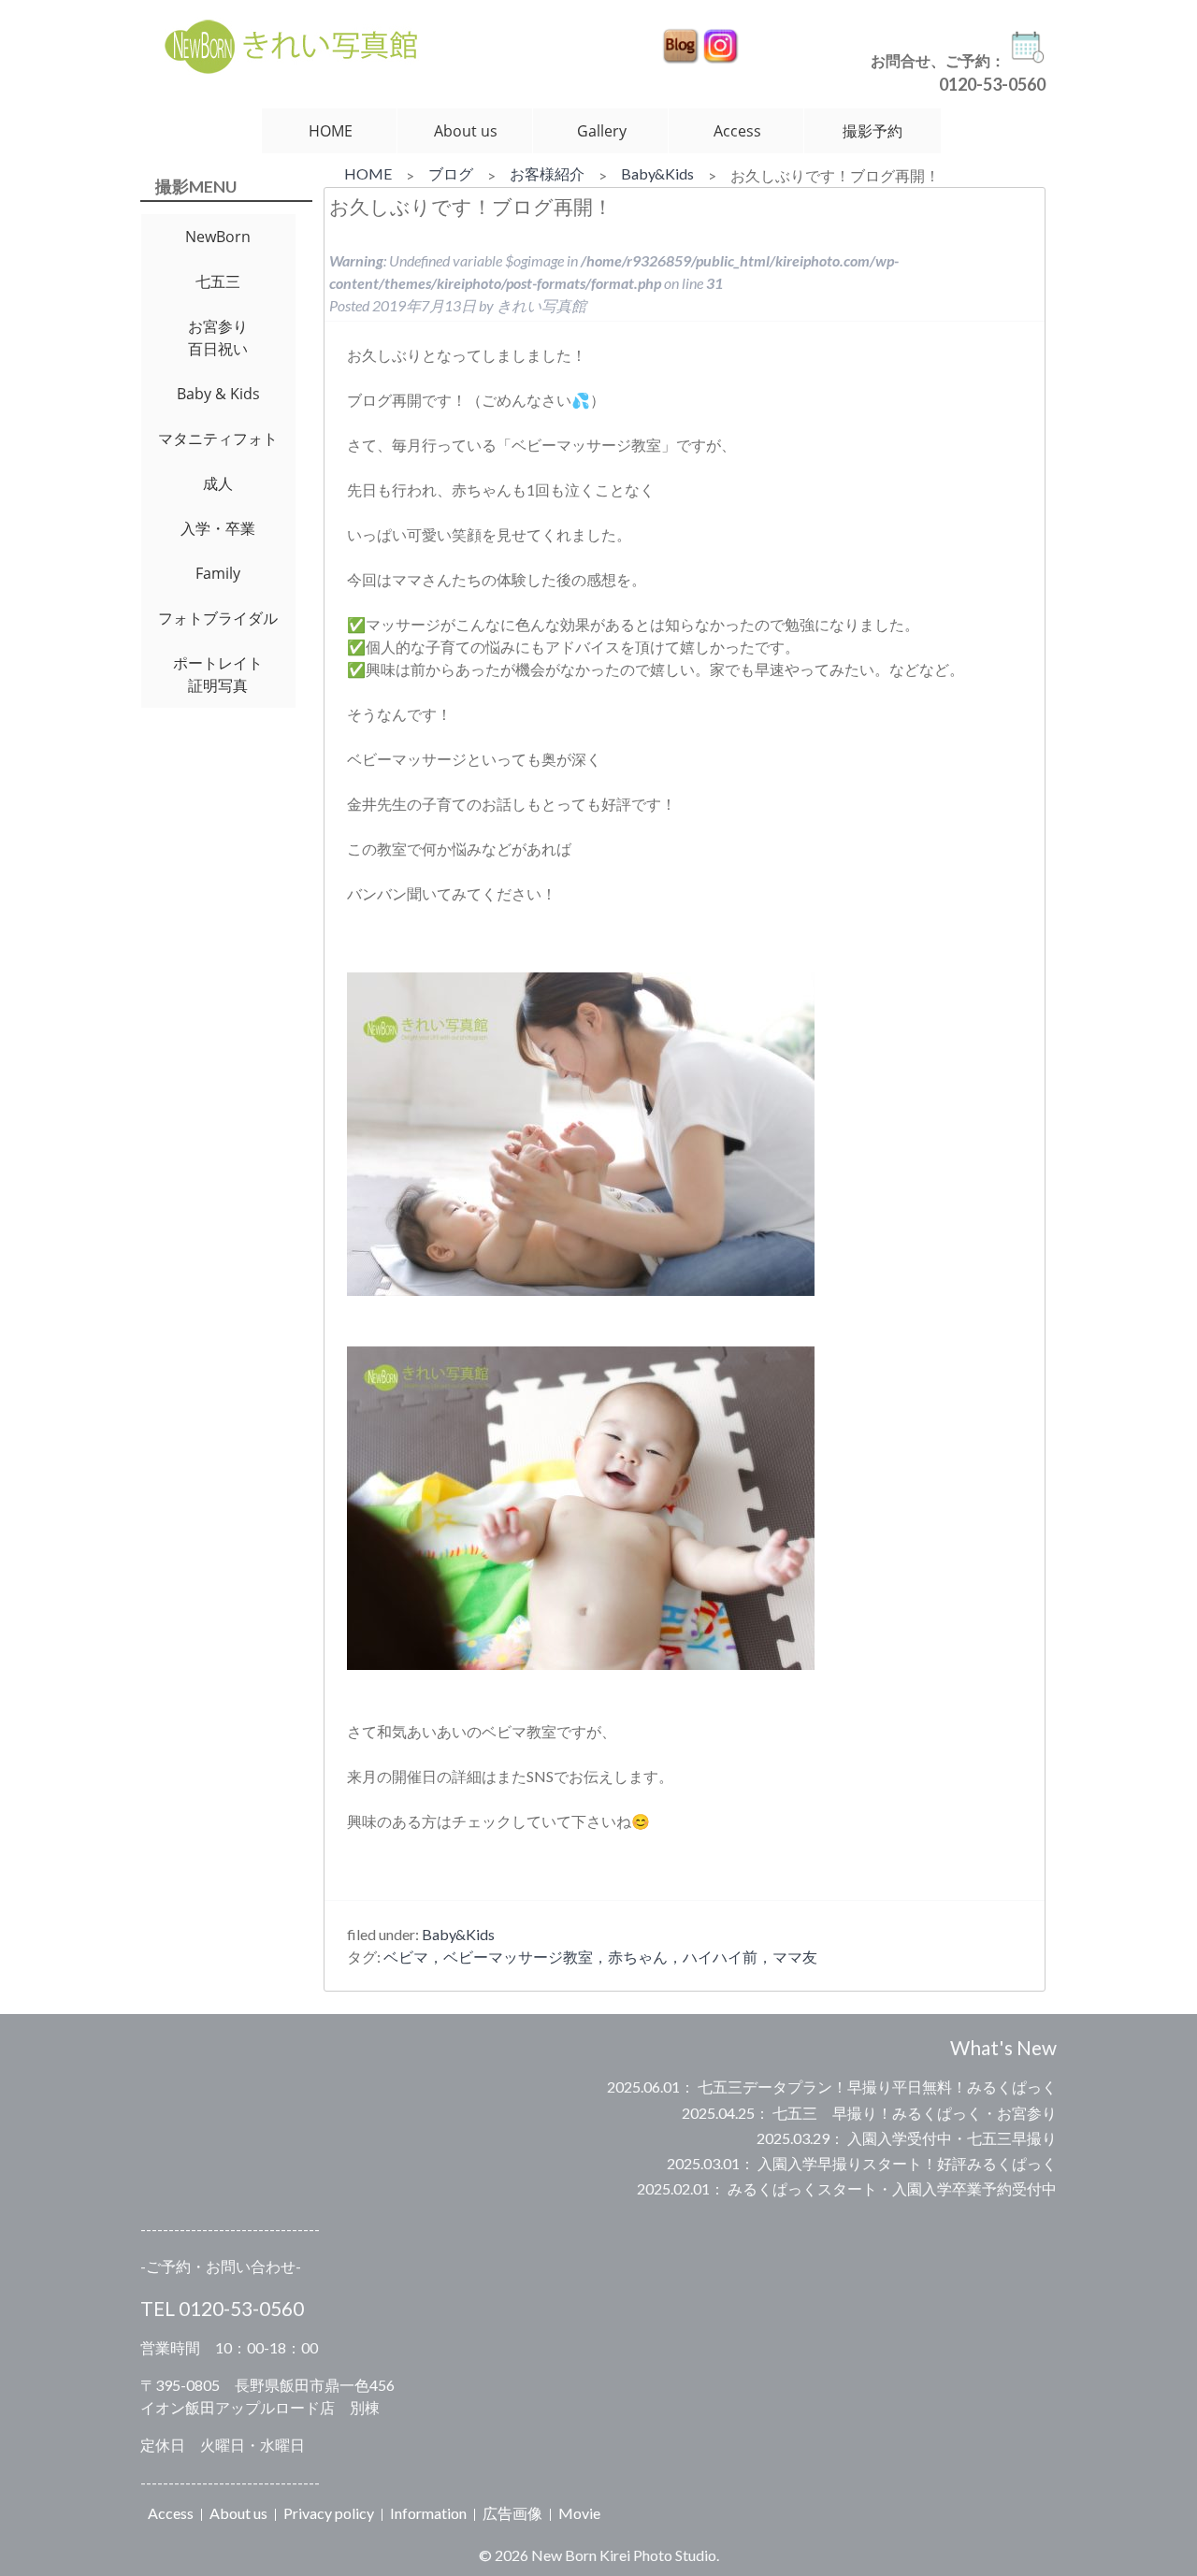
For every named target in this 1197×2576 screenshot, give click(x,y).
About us (466, 131)
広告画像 (512, 2513)
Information (428, 2513)
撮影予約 (873, 131)
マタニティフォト (218, 439)
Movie (579, 2513)
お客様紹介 (547, 173)
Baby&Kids (657, 173)
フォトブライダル (218, 618)
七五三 (218, 281)
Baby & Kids (218, 394)
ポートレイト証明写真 (218, 674)
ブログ (451, 173)
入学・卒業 (218, 528)
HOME (331, 131)
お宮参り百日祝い (218, 338)
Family (218, 573)
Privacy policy (329, 2513)
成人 (218, 483)
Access (737, 131)
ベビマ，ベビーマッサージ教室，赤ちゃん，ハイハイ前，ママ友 (600, 1957)
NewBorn (218, 237)
